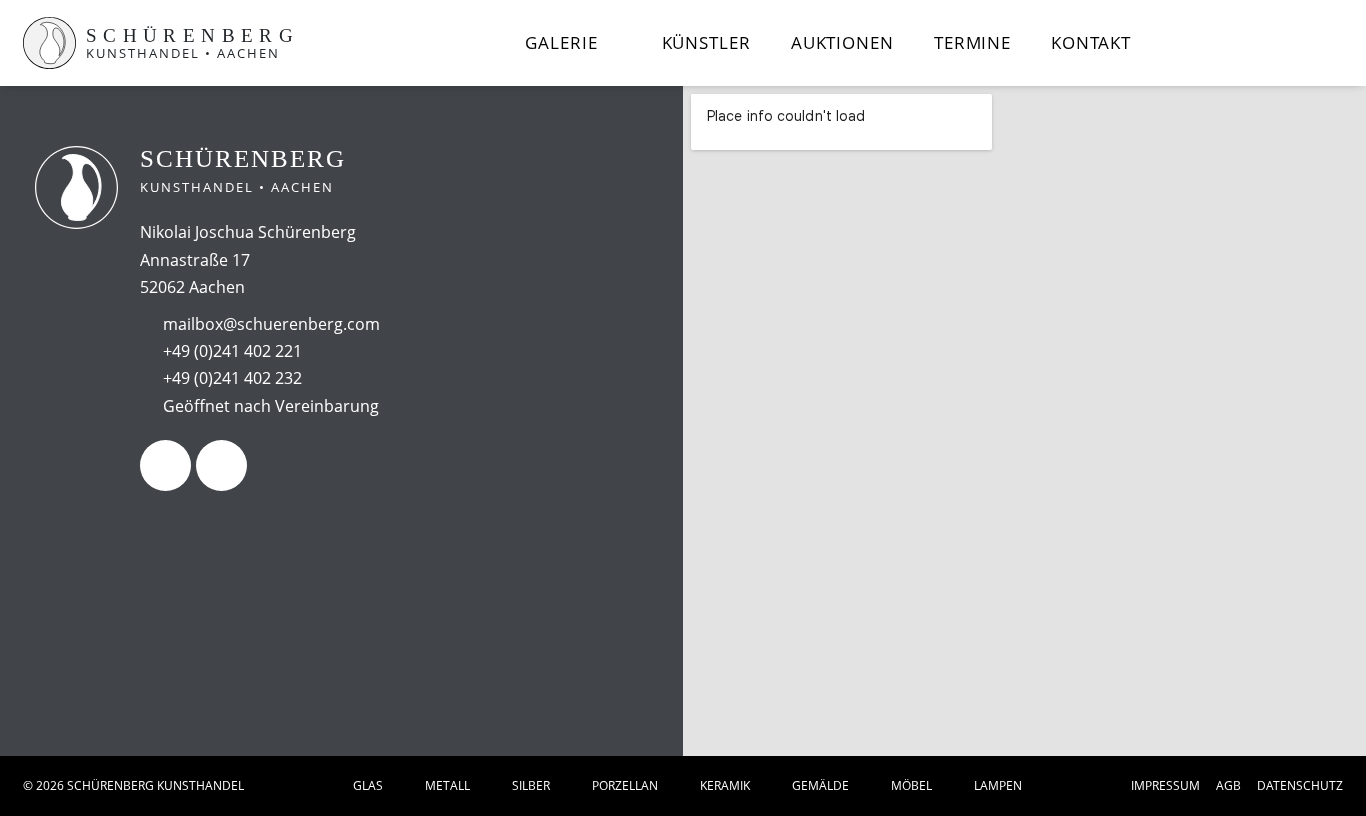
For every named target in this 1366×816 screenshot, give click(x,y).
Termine (972, 42)
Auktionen (842, 42)
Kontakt (1090, 42)
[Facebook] (165, 465)
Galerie (561, 42)
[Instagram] (221, 465)
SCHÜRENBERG (192, 35)
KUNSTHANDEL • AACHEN (183, 53)
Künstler (706, 42)
